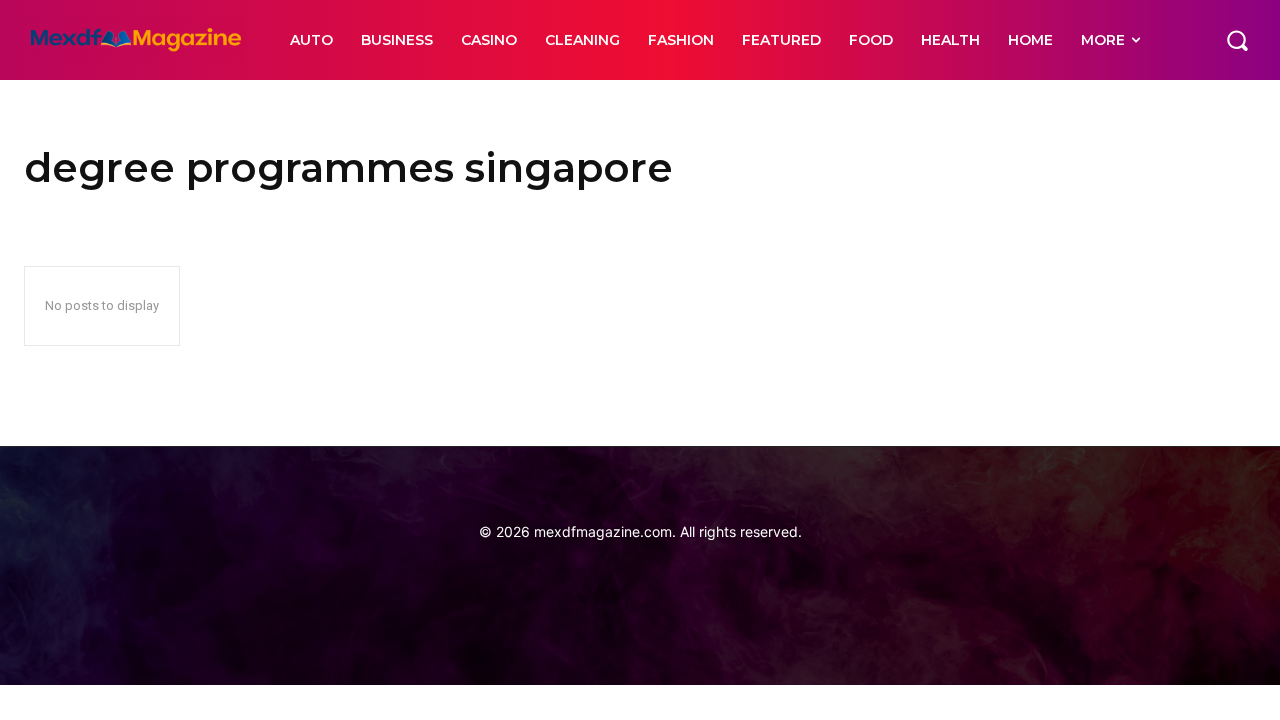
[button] (1237, 40)
